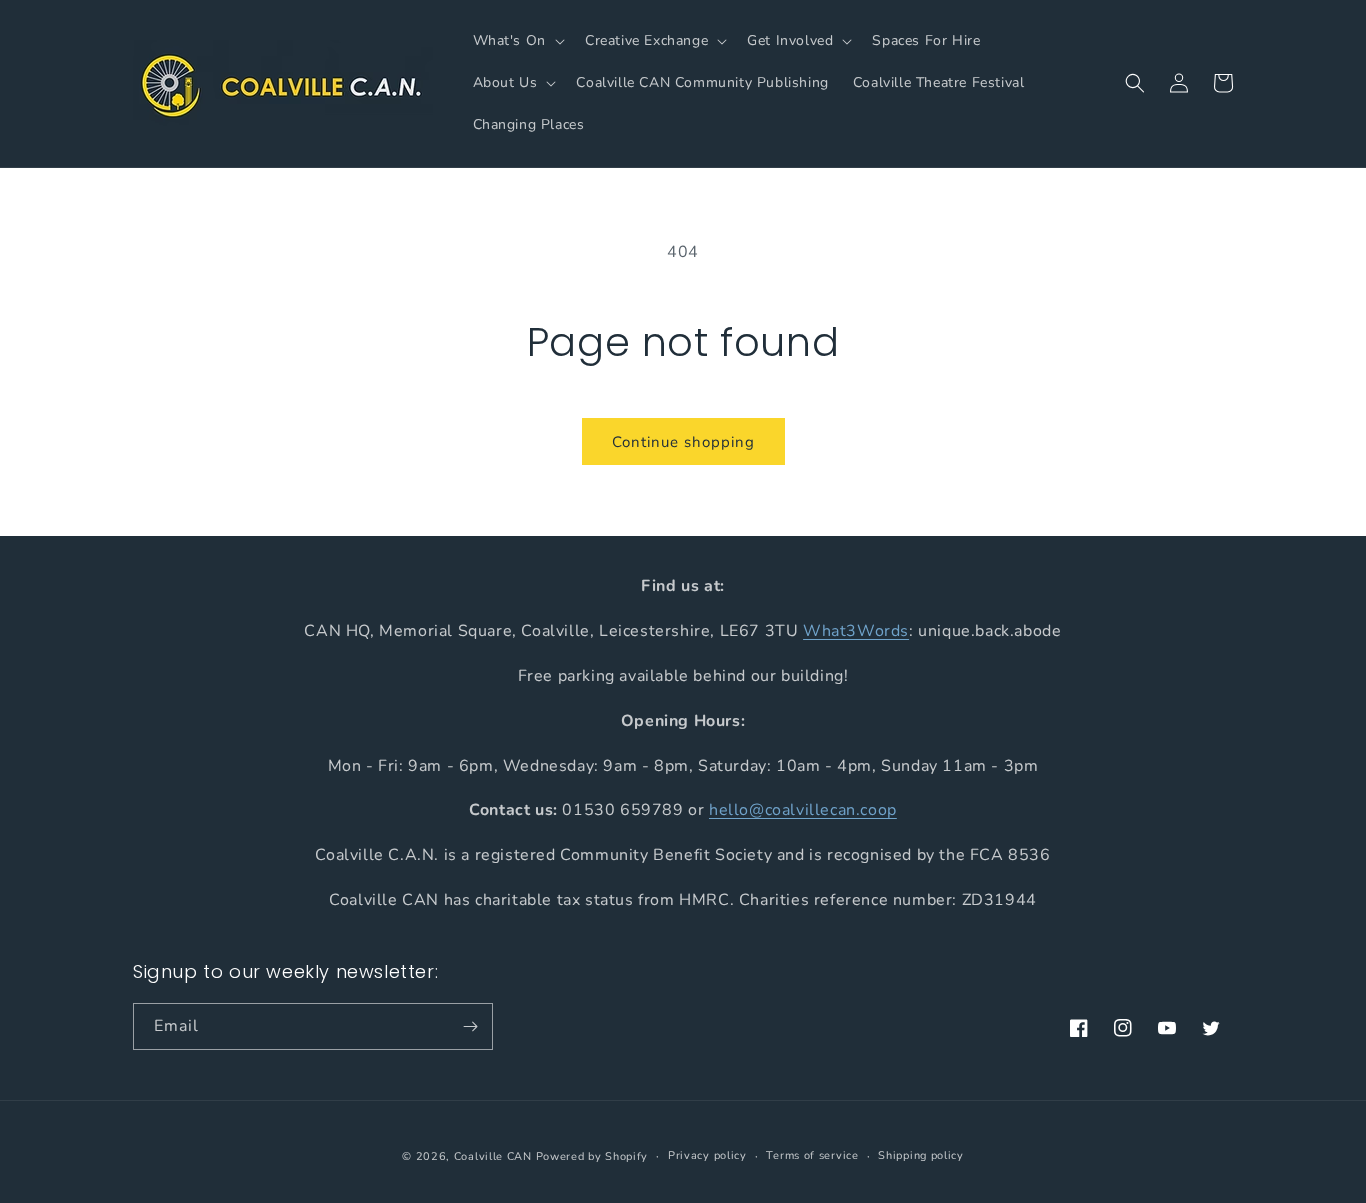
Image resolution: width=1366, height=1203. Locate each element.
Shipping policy (921, 1155)
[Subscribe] (470, 1026)
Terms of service (812, 1155)
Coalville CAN (493, 1156)
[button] (517, 41)
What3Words (856, 630)
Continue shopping (683, 442)
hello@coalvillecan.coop (803, 810)
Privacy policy (707, 1155)
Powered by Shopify (592, 1156)
